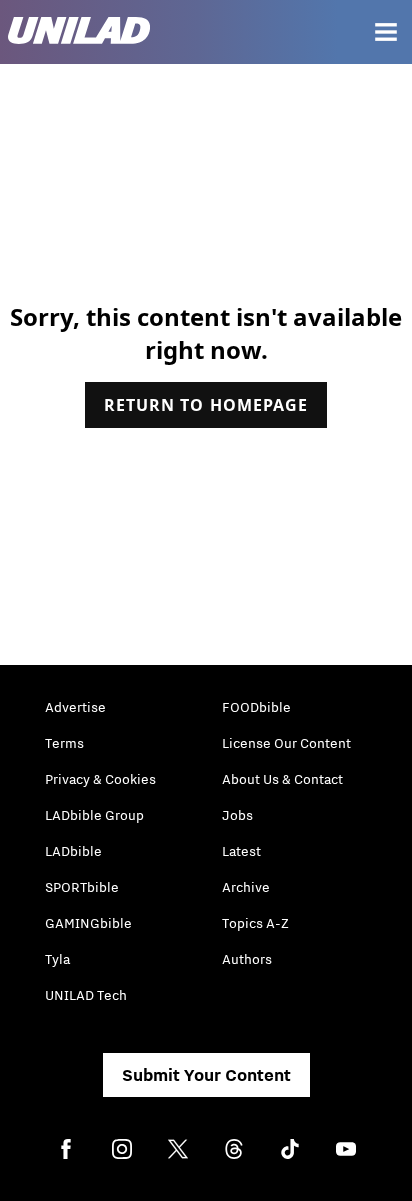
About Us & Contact (282, 779)
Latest (241, 851)
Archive (246, 887)
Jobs (237, 815)
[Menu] (386, 32)
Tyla (57, 959)
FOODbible (256, 707)
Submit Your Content (206, 1075)
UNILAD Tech (86, 995)
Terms (64, 743)
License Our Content (286, 743)
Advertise (75, 707)
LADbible (73, 851)
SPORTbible (82, 887)
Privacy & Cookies (100, 779)
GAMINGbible (88, 923)
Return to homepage (206, 405)
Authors (247, 959)
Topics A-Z (255, 923)
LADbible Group (94, 815)
